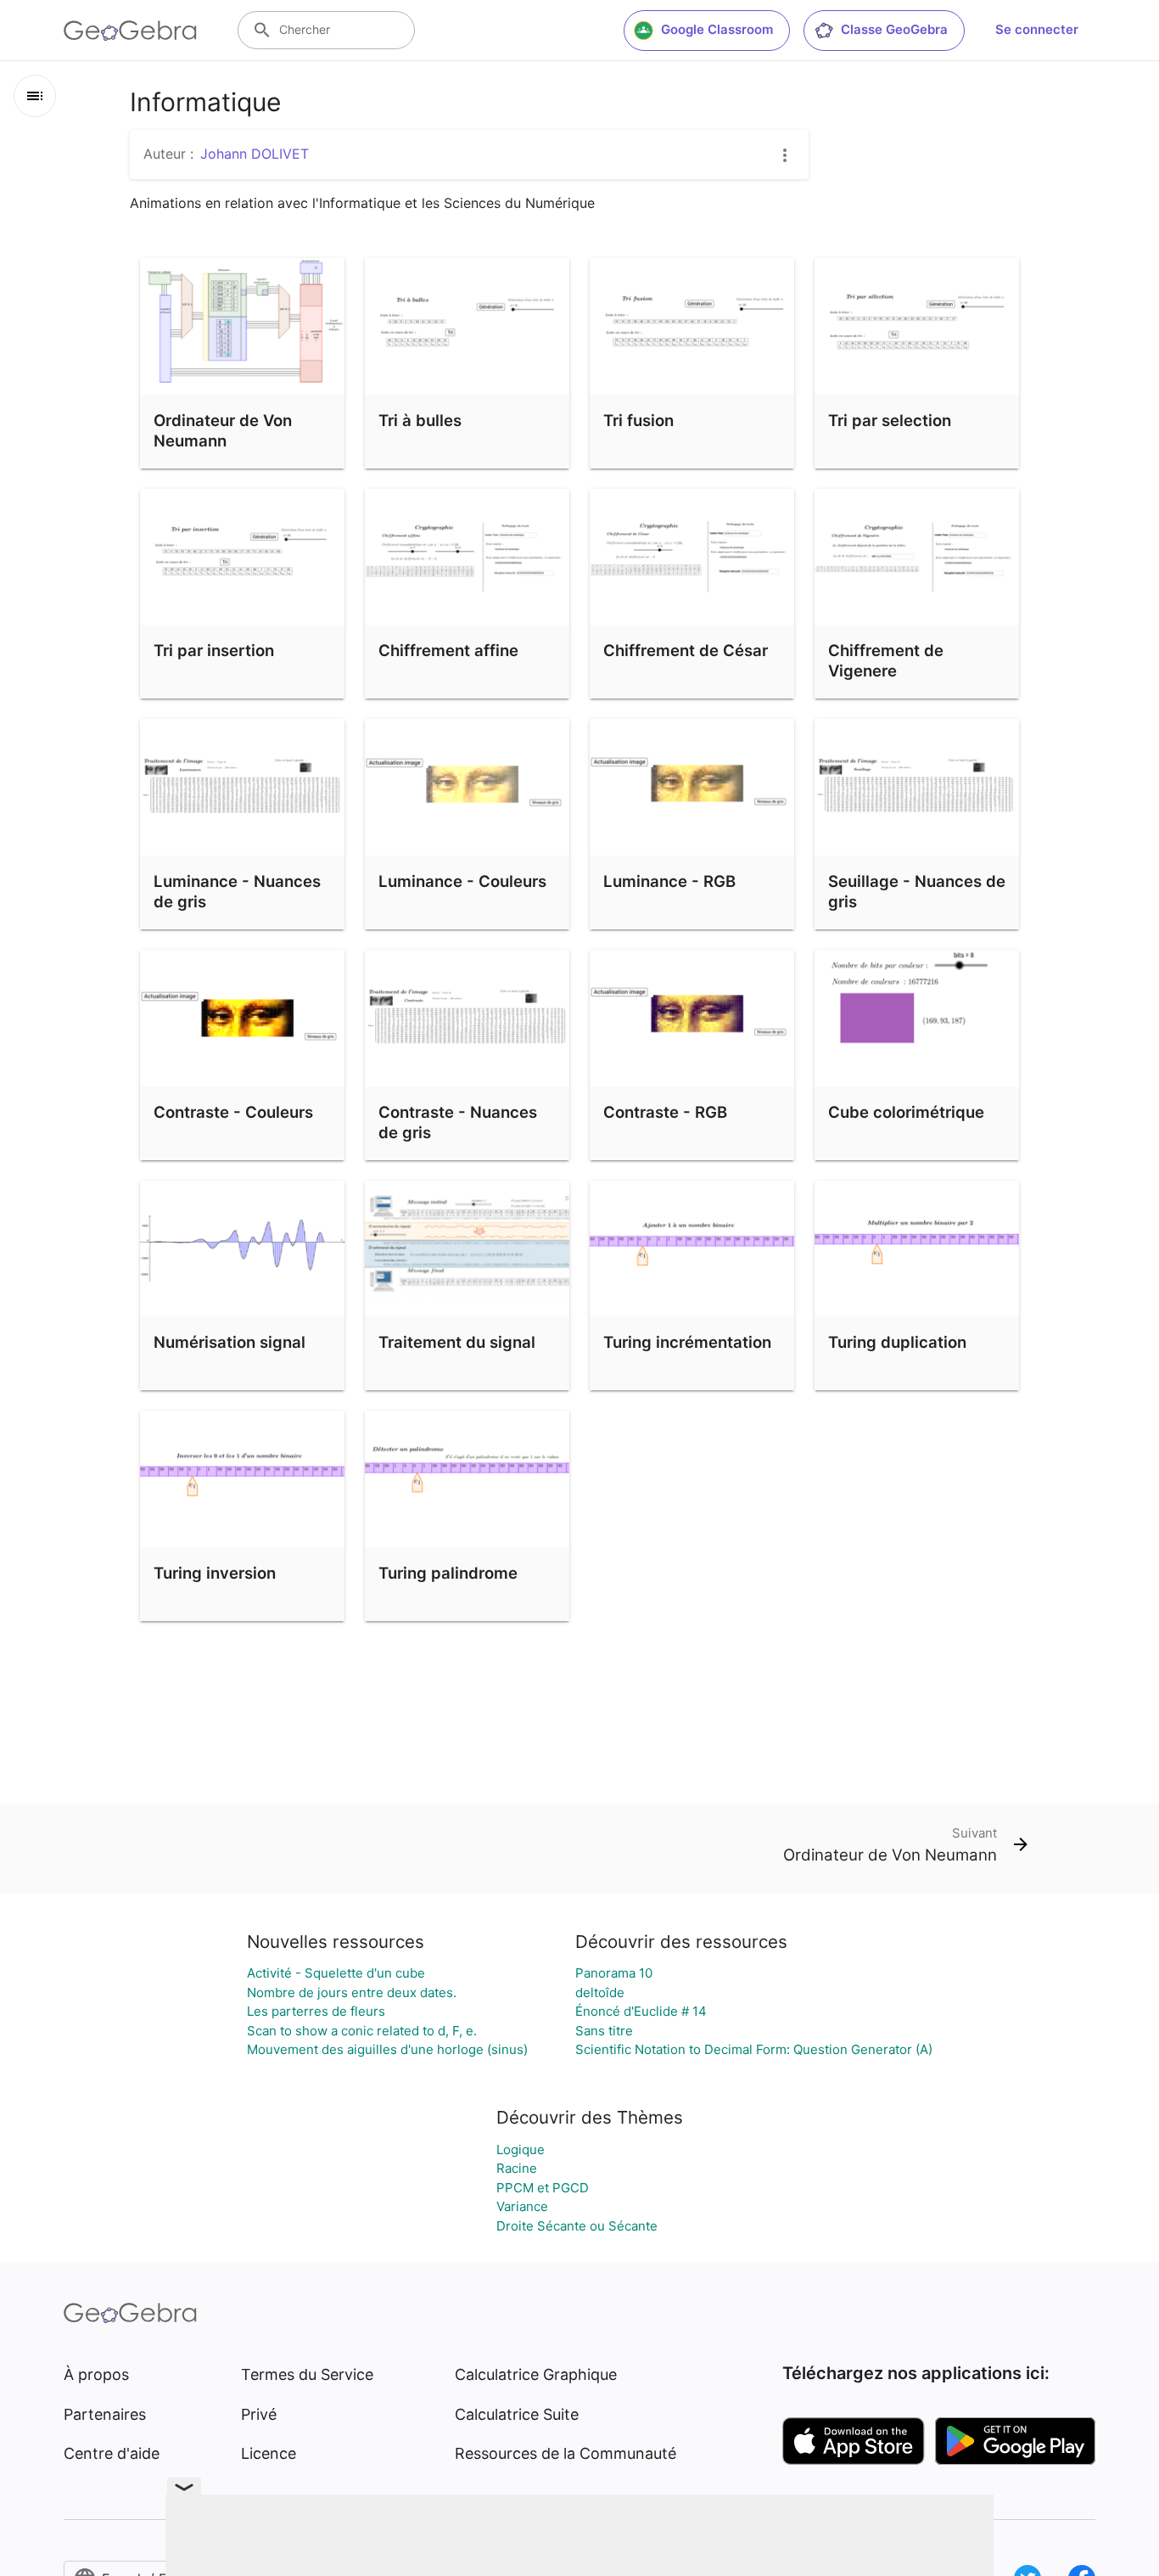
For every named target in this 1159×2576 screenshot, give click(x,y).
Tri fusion (638, 420)
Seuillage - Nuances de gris (917, 891)
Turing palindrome (448, 1573)
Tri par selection (890, 420)
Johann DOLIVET (255, 154)
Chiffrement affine (448, 650)
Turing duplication (897, 1342)
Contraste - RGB (665, 1112)
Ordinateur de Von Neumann (223, 430)
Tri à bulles (420, 420)
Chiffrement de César (686, 650)
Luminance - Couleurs (462, 881)
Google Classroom (717, 29)
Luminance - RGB (669, 881)
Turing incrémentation (687, 1342)
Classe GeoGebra (894, 29)
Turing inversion (215, 1573)
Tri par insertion (214, 650)
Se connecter (1037, 29)
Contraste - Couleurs (233, 1112)
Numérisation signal (230, 1342)
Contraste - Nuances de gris (458, 1122)
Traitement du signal (457, 1342)
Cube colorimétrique (906, 1112)
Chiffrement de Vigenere (886, 660)
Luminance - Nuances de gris (237, 891)
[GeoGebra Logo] (130, 31)
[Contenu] (35, 96)
